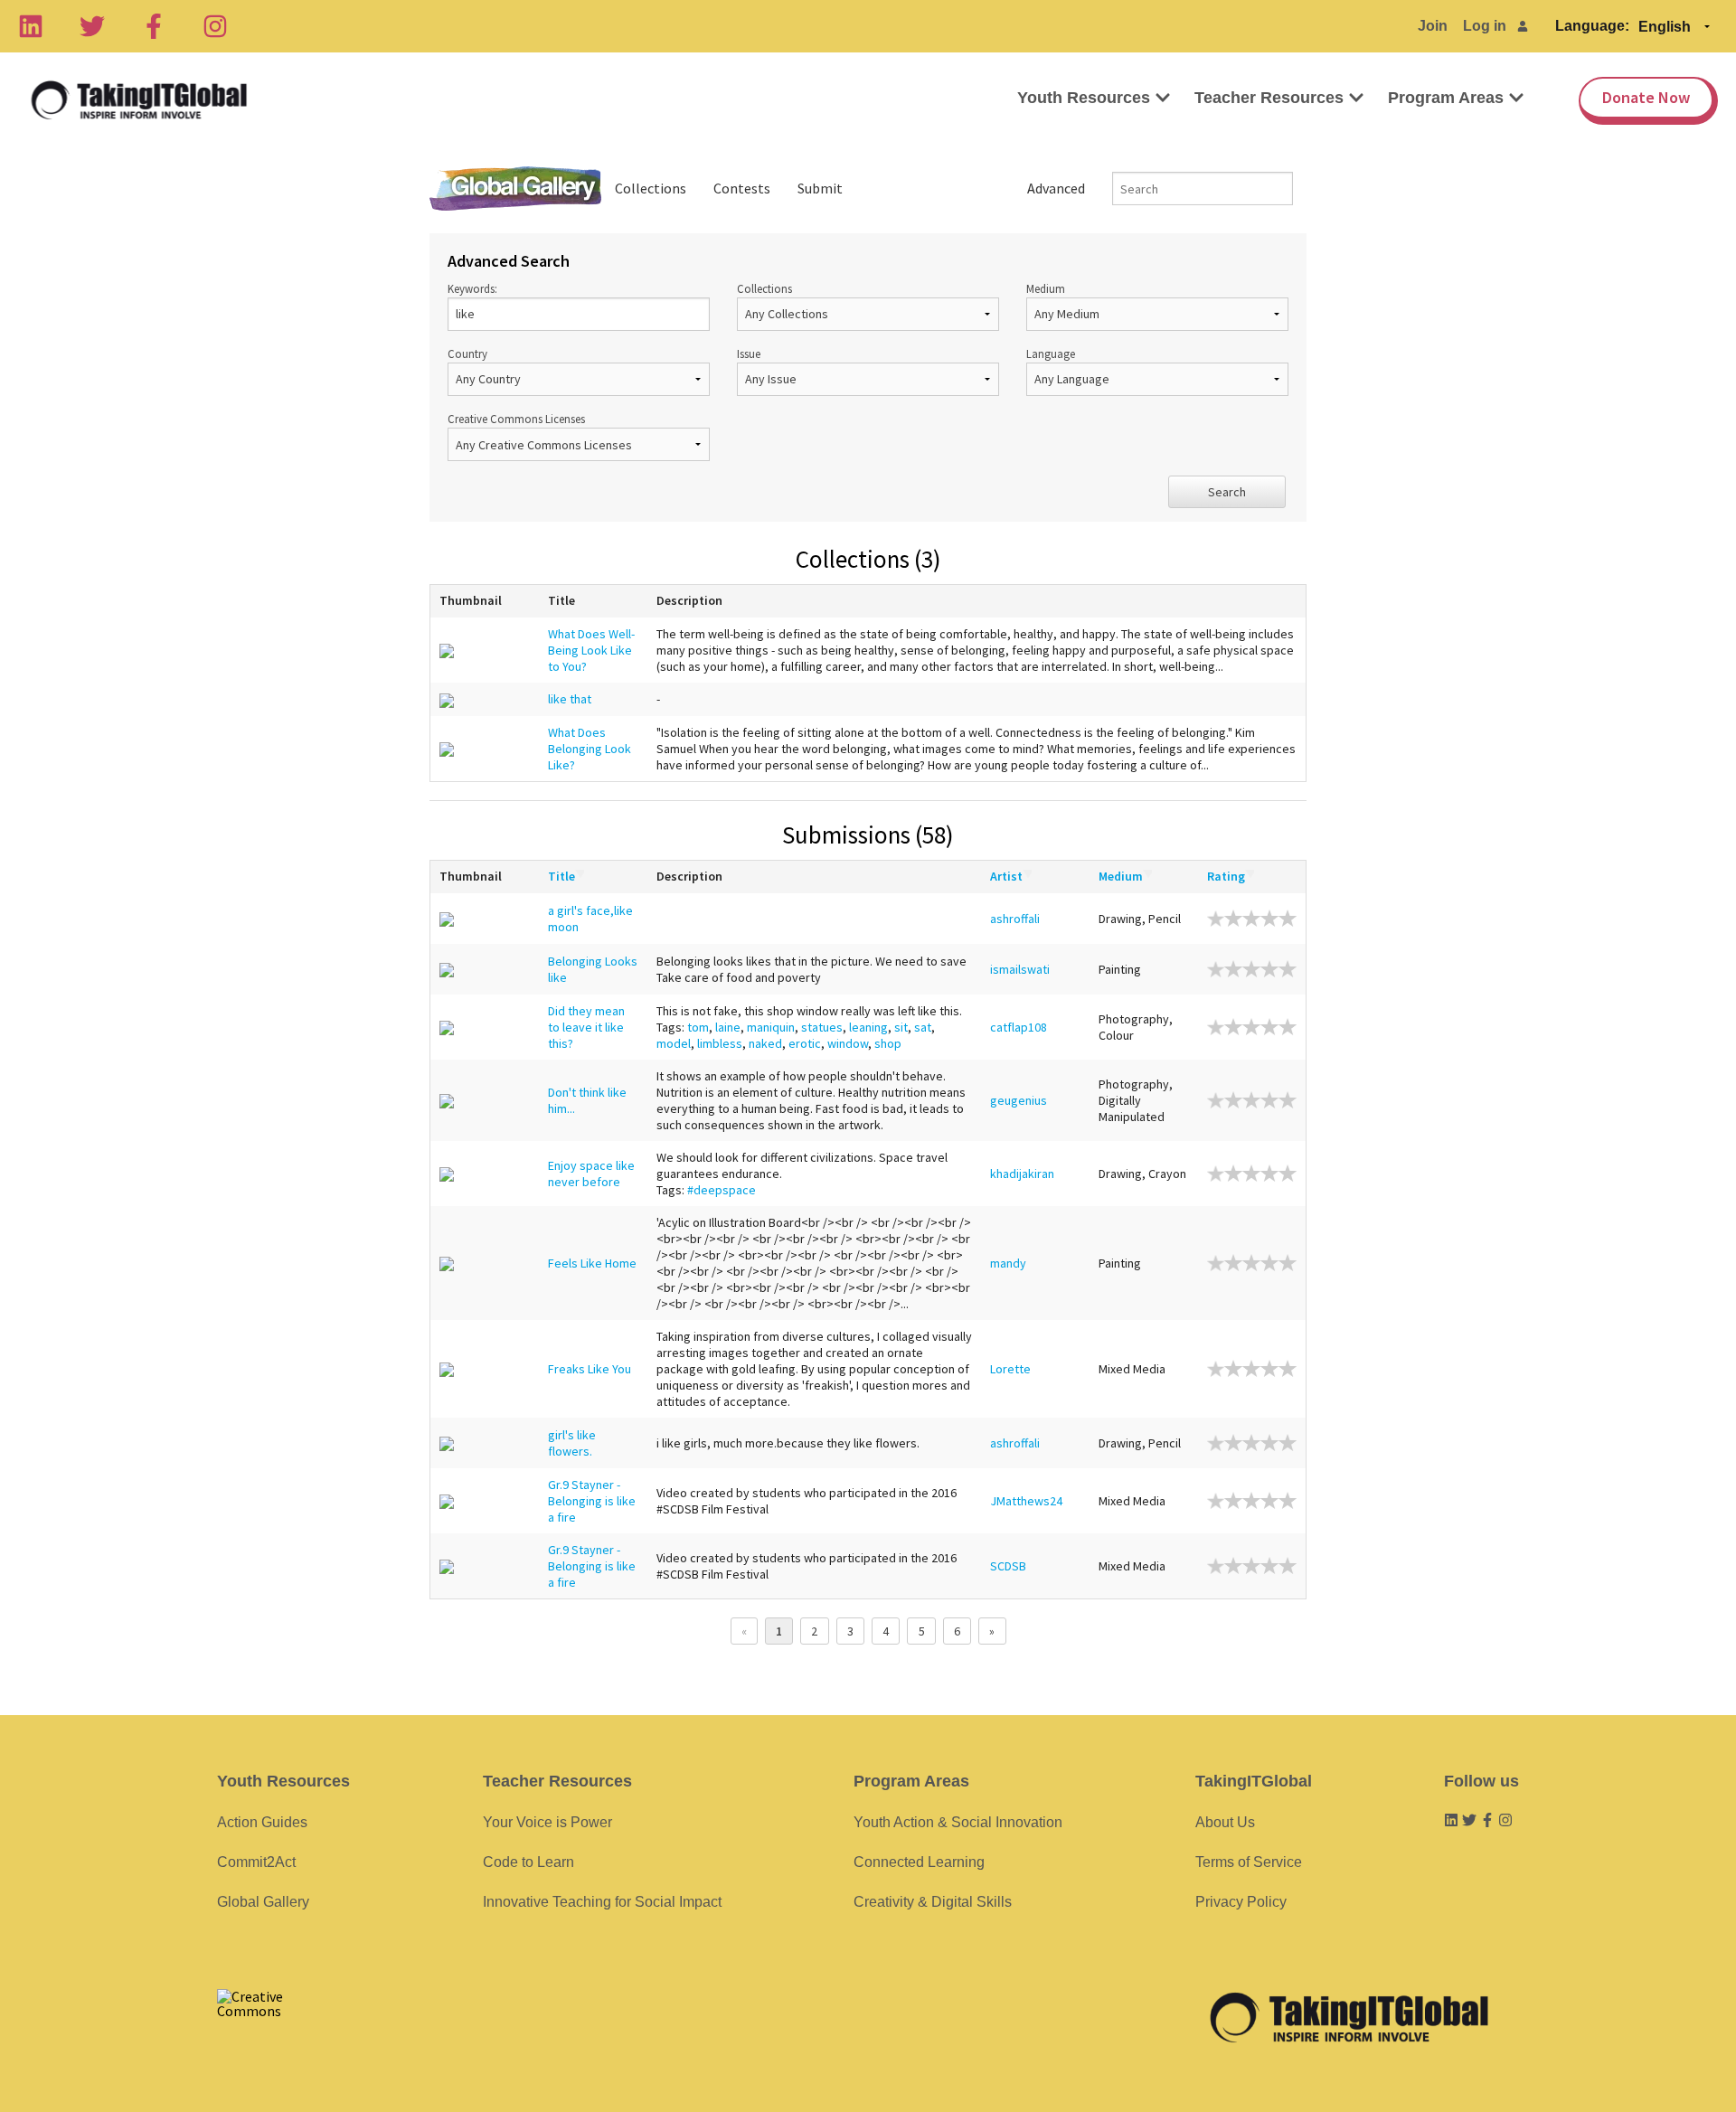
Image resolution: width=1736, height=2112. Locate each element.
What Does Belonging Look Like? (590, 749)
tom (698, 1027)
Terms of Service (1249, 1862)
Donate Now (1646, 97)
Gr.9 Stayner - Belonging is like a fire (592, 1501)
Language (1051, 354)
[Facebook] (154, 26)
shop (888, 1043)
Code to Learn (528, 1862)
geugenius (1019, 1100)
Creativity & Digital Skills (933, 1902)
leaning (868, 1027)
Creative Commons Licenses (516, 419)
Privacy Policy (1241, 1902)
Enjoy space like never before (591, 1174)
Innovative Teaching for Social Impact (602, 1902)
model (674, 1043)
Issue (749, 354)
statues (822, 1027)
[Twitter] (92, 26)
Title (561, 876)
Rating (1226, 876)
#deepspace (722, 1190)
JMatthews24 (1026, 1501)
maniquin (771, 1027)
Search (1227, 492)
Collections (651, 188)
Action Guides (262, 1822)
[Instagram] (215, 26)
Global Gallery (515, 189)
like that (570, 699)
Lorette (1010, 1369)
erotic (805, 1043)
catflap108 (1019, 1027)
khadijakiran (1022, 1174)
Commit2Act (256, 1862)
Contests (742, 188)
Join (1433, 26)
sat (923, 1027)
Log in (1485, 26)
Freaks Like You (590, 1369)
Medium (1046, 288)
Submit (820, 188)
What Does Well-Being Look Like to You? (591, 650)
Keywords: (472, 288)
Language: (1592, 26)
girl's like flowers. (572, 1443)
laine (728, 1027)
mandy (1008, 1263)
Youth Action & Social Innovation (958, 1822)
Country (467, 354)
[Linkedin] (31, 26)
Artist (1006, 876)
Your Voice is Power (547, 1822)
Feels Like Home (592, 1263)
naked (765, 1043)
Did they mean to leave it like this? (586, 1027)
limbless (720, 1043)
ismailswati (1020, 969)
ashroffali (1015, 919)
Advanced (1056, 188)
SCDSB (1008, 1566)
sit (901, 1027)
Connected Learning (919, 1862)
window (848, 1043)
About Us (1225, 1822)
